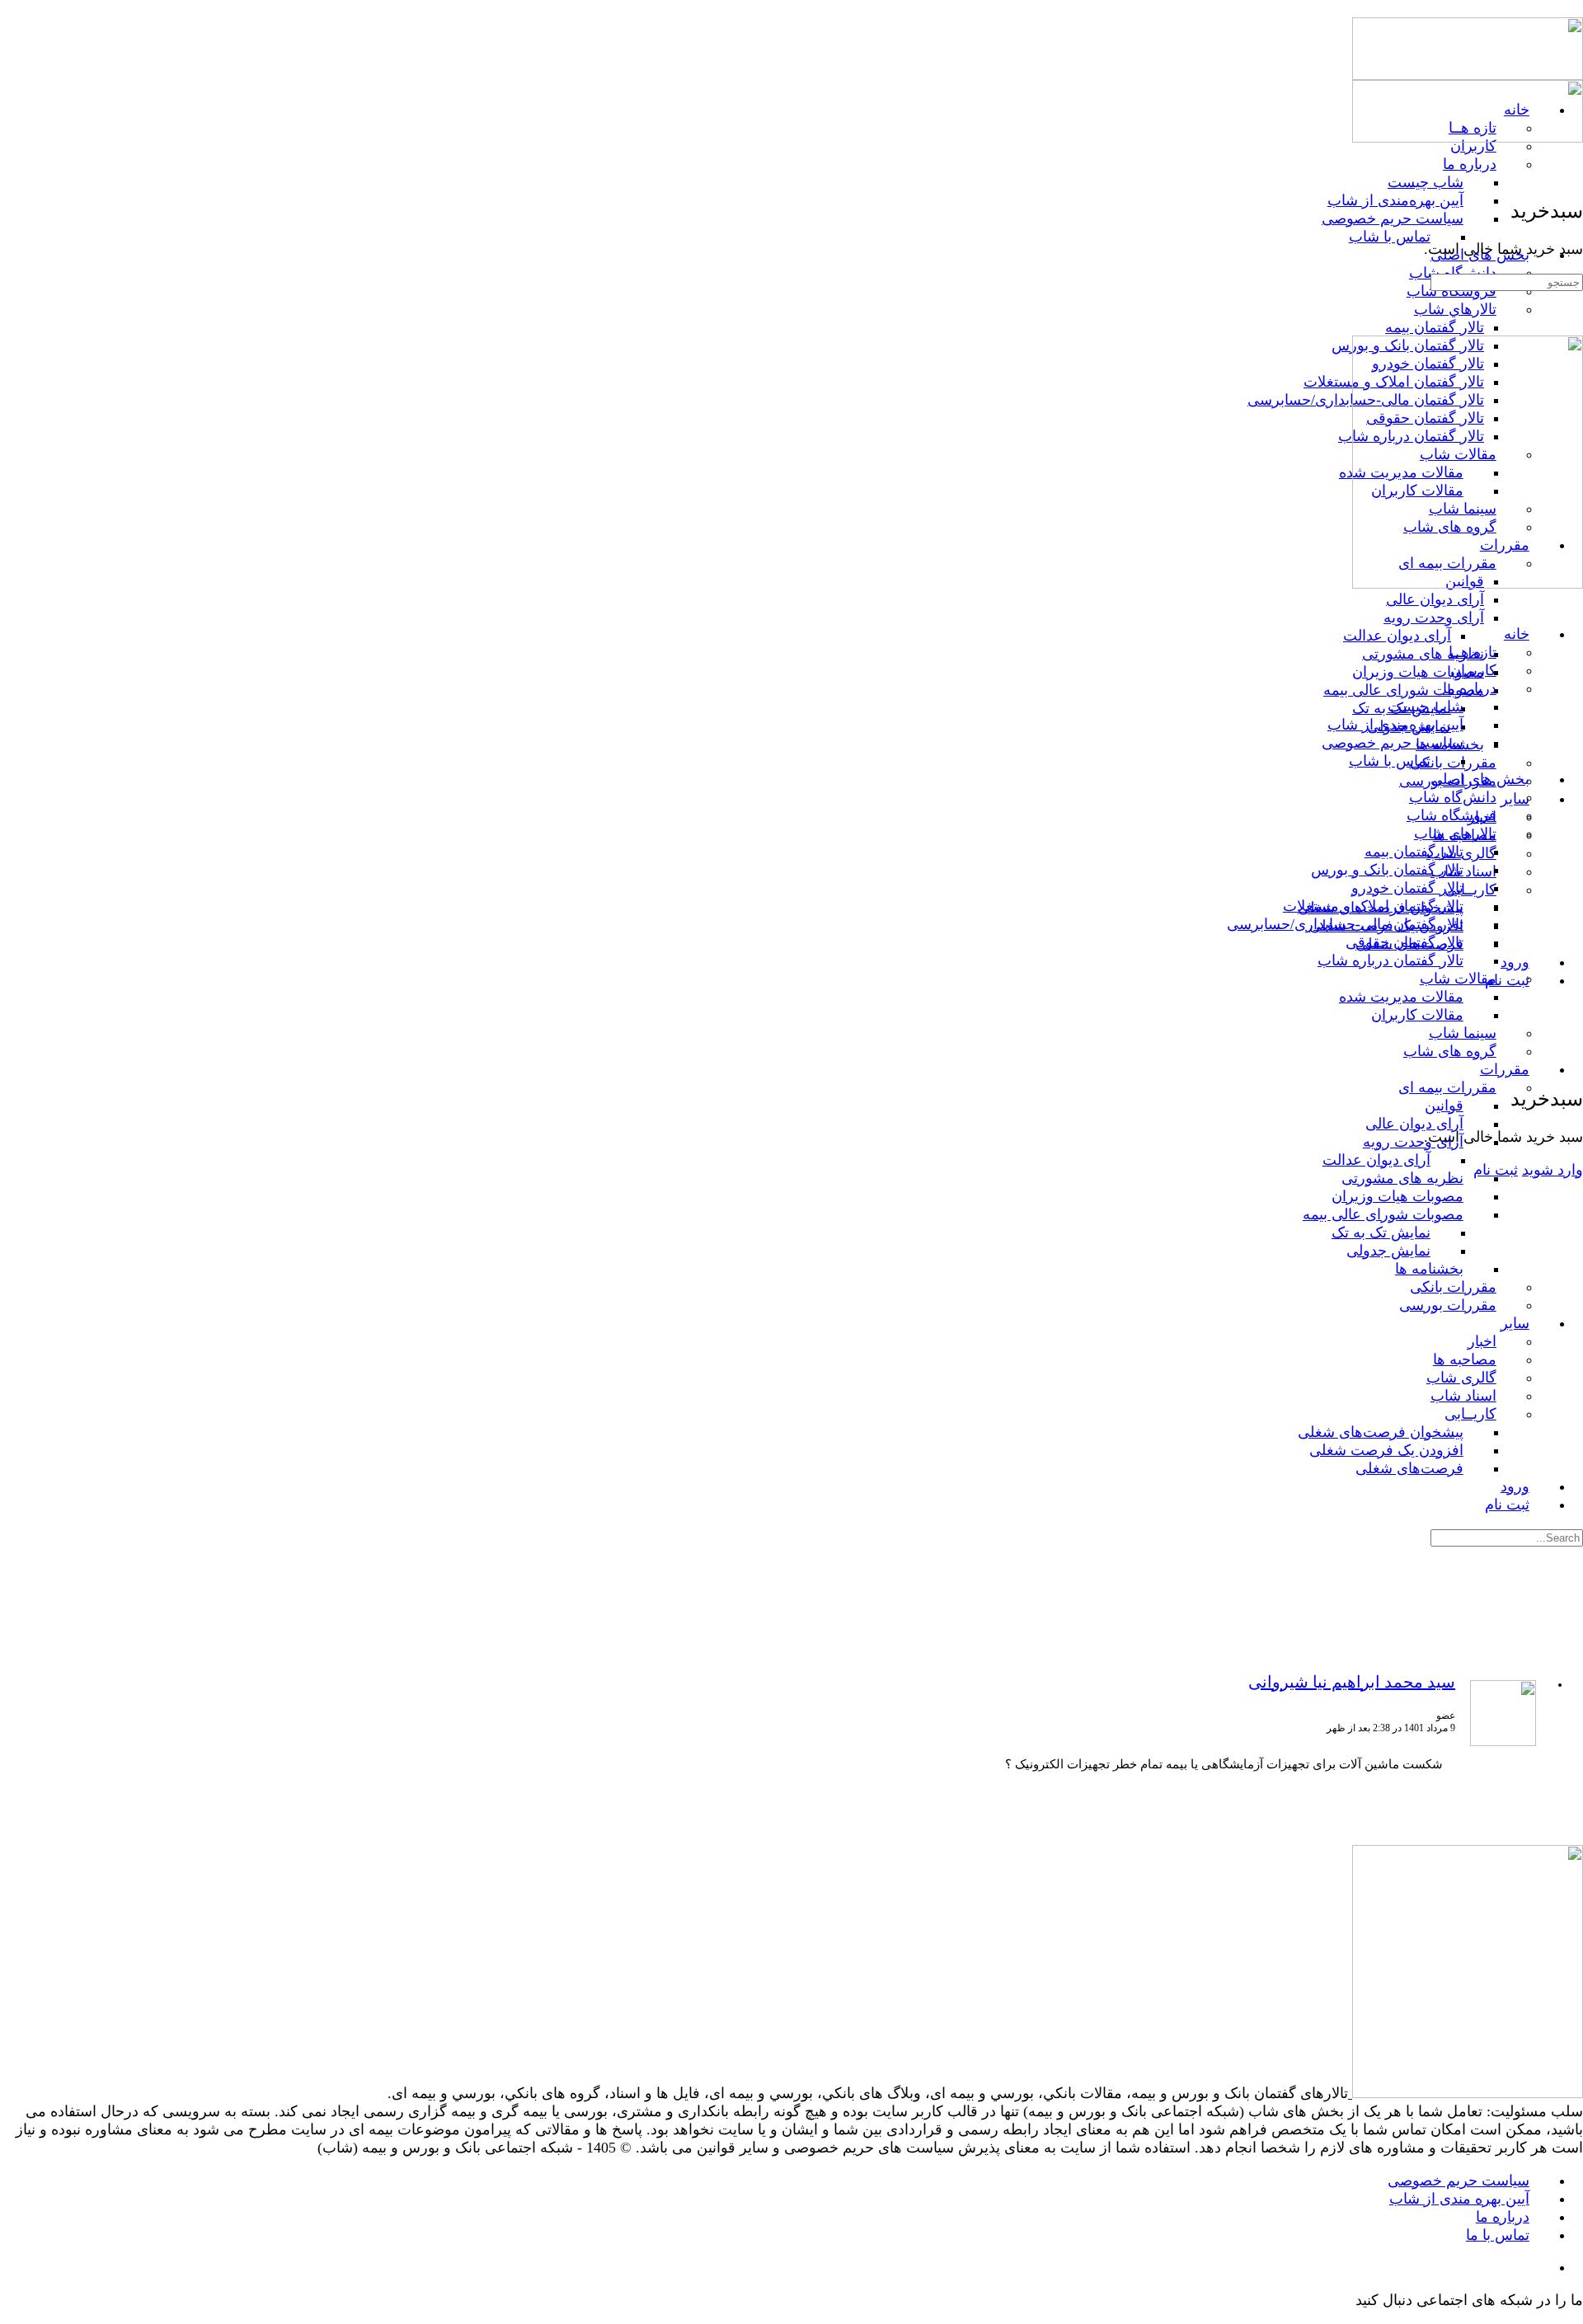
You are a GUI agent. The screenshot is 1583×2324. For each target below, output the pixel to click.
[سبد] (1573, 1062)
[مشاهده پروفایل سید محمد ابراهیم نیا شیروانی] (1503, 1743)
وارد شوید (1552, 1170)
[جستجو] (1573, 1045)
